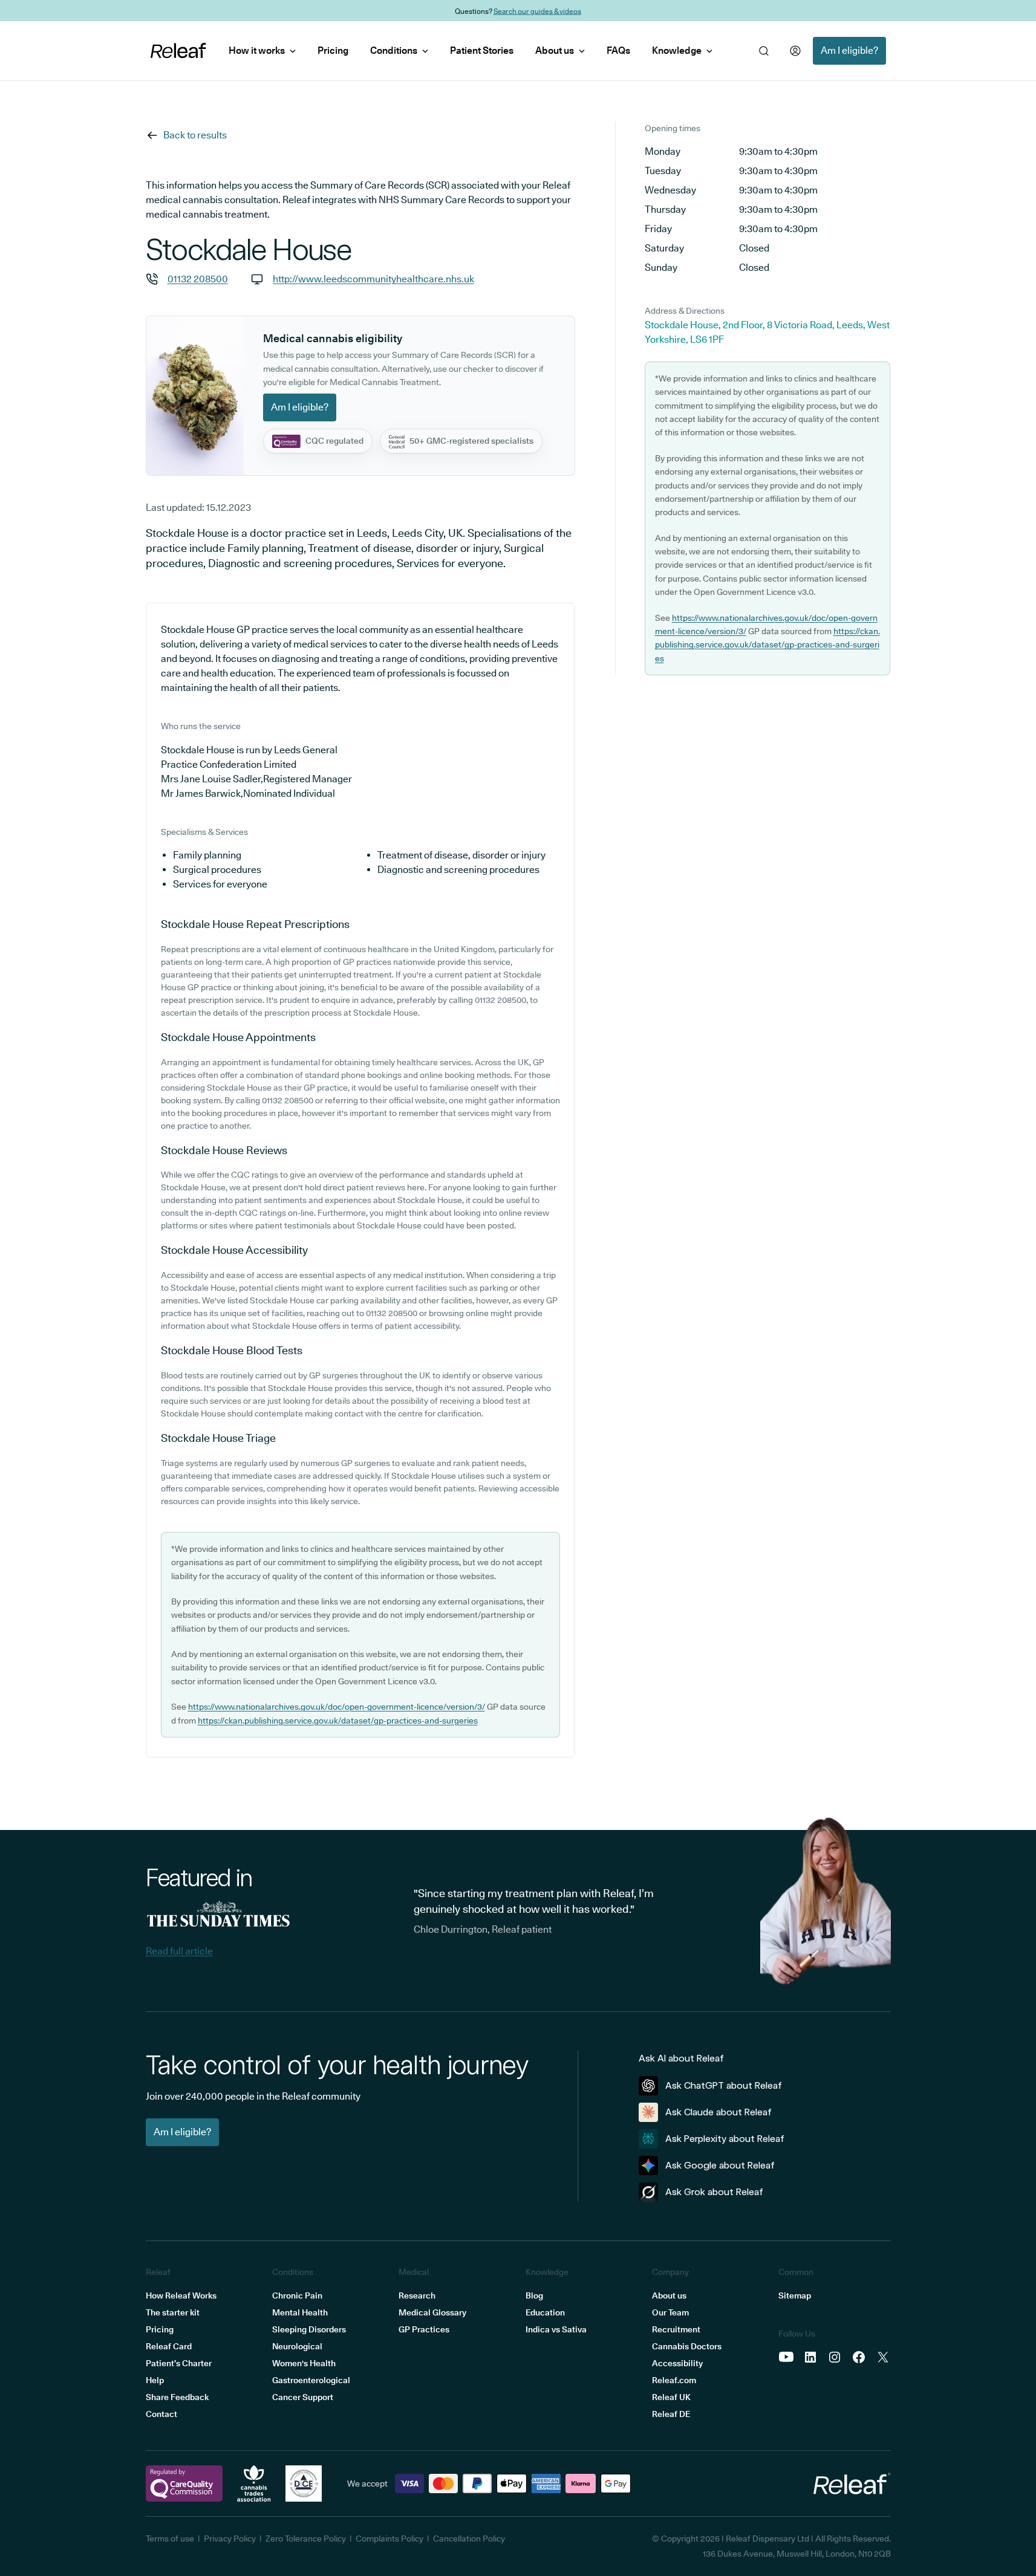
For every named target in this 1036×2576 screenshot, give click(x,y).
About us (555, 50)
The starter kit (173, 2312)
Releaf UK (671, 2397)
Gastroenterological (311, 2380)
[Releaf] (178, 51)
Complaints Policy (389, 2539)
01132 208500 (198, 279)
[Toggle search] (764, 51)
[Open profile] (795, 51)
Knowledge (677, 50)
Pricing (333, 50)
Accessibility (677, 2363)
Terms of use (170, 2539)
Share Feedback (177, 2397)
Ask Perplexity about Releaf (725, 2139)
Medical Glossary (432, 2312)
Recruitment (676, 2329)
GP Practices (424, 2329)
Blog (534, 2295)
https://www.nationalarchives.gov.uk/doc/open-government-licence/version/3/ (337, 1707)
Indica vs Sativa (556, 2329)
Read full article (179, 1951)
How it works (257, 50)
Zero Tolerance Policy (306, 2539)
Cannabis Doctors (687, 2346)
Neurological (297, 2346)
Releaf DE (671, 2414)
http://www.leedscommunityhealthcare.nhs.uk (373, 279)
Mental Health (300, 2312)
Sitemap (795, 2295)
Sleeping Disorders (309, 2329)
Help (155, 2380)
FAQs (618, 50)
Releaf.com (674, 2380)
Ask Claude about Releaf (718, 2112)
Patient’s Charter (179, 2363)
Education (545, 2312)
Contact (161, 2414)
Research (417, 2295)
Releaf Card (169, 2346)
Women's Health (304, 2363)
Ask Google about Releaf (720, 2165)
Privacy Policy (230, 2539)
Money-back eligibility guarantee (548, 11)
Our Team (670, 2312)
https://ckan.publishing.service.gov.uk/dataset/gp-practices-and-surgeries (338, 1721)
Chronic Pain (297, 2295)
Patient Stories (482, 50)
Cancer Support (303, 2397)
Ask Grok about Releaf (714, 2192)
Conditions (394, 50)
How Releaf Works (181, 2295)
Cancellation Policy (469, 2539)
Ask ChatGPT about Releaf (724, 2085)
